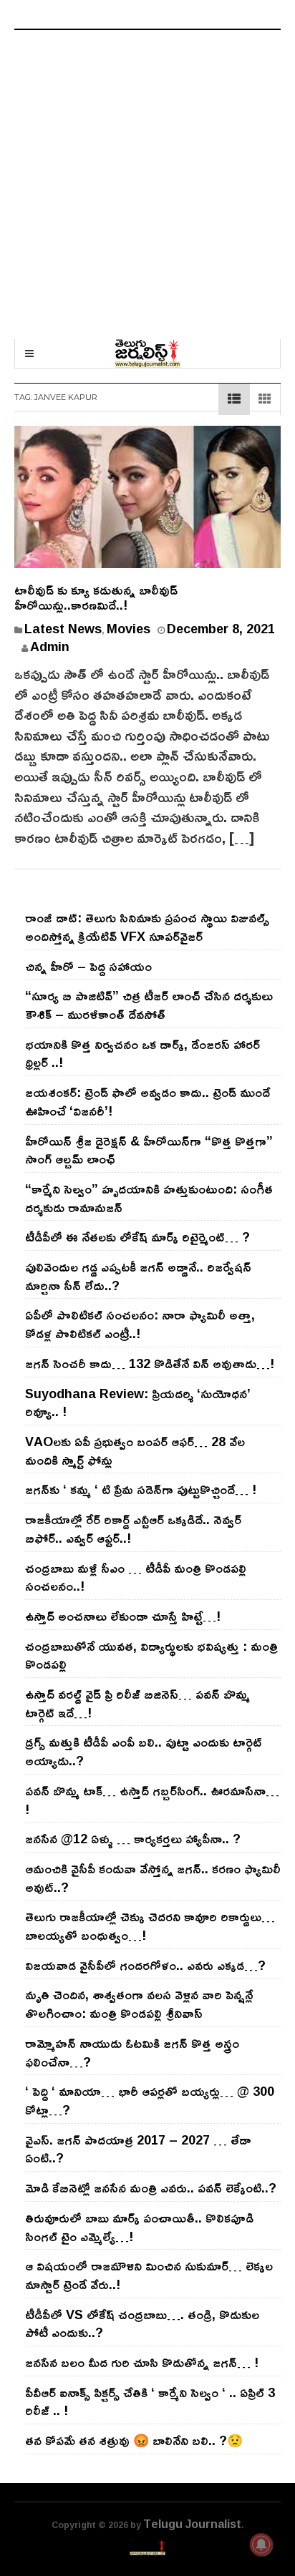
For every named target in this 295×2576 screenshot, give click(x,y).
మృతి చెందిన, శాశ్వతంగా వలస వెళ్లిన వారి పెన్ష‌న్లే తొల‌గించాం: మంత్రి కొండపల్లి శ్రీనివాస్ (139, 2004)
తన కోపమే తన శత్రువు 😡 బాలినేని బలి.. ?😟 (134, 2440)
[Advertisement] (147, 185)
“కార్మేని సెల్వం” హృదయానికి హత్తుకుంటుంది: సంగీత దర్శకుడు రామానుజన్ (149, 1198)
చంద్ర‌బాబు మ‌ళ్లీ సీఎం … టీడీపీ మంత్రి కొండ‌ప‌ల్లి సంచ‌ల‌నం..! (136, 1577)
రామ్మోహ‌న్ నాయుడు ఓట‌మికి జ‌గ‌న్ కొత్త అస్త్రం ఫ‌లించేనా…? (132, 2052)
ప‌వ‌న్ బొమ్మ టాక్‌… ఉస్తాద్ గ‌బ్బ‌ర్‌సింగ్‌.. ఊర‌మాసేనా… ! (152, 1800)
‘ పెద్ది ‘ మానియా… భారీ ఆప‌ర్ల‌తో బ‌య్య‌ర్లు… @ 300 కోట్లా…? (150, 2100)
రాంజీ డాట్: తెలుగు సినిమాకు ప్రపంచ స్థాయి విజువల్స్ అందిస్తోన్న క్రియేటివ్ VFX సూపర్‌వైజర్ (147, 927)
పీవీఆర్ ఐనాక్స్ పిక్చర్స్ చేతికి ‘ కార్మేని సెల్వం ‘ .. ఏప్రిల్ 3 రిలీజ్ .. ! (150, 2401)
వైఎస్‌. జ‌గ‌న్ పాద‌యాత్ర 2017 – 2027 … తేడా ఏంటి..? (138, 2149)
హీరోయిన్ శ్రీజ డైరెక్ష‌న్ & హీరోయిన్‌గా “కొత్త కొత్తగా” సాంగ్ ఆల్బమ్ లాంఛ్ (149, 1150)
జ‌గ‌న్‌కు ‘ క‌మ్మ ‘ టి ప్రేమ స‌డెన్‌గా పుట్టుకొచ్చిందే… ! (141, 1489)
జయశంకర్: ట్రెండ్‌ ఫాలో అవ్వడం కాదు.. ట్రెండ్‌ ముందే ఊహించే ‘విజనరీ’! (147, 1101)
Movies (129, 628)
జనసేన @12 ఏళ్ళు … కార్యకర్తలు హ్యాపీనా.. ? (133, 1838)
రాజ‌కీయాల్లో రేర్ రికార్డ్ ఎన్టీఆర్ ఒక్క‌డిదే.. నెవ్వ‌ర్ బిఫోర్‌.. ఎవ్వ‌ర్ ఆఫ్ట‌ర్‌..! (133, 1528)
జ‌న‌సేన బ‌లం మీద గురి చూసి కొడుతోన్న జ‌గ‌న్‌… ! (142, 2362)
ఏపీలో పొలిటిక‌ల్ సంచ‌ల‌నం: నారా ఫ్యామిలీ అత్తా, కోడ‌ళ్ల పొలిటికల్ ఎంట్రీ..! (140, 1324)
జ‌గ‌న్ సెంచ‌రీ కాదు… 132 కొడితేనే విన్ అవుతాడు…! (150, 1363)
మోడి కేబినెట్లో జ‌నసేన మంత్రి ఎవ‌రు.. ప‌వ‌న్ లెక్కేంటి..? (151, 2187)
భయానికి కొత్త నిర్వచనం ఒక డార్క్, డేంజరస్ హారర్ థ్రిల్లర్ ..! (142, 1053)
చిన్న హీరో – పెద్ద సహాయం (88, 966)
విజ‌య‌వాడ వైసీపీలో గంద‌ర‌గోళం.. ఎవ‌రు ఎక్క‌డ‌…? (145, 1965)
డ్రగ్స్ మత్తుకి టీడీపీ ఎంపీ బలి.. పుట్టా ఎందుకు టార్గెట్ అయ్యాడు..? (144, 1751)
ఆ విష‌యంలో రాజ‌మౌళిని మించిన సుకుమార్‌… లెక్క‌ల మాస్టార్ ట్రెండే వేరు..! (149, 2275)
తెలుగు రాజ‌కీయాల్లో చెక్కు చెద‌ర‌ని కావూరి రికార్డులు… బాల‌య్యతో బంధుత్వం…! (150, 1926)
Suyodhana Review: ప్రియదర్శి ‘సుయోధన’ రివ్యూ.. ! (138, 1402)
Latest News (63, 628)
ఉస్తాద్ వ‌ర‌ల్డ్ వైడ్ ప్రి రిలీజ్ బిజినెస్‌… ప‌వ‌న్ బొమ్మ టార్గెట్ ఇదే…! (137, 1703)
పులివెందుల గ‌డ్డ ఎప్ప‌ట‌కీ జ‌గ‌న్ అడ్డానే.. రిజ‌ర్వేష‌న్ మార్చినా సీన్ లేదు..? (138, 1276)
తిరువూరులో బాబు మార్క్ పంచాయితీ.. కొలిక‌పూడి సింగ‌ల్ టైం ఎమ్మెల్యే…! (139, 2227)
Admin (50, 646)
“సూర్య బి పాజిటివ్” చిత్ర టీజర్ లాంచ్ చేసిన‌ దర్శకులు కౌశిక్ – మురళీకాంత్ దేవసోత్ (149, 1005)
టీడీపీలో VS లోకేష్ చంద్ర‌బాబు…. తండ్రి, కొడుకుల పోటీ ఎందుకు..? (142, 2323)
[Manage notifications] (261, 2545)
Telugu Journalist (192, 2524)
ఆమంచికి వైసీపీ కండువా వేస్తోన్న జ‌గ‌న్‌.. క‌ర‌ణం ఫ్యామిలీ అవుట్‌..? (153, 1878)
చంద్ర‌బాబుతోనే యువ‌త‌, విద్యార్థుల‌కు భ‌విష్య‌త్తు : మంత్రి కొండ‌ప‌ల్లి (151, 1655)
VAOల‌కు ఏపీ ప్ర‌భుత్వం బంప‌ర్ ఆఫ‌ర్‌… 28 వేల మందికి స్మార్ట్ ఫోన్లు (135, 1450)
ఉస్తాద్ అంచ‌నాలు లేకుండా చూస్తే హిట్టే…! (123, 1616)
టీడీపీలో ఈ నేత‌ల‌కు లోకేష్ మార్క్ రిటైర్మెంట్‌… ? (137, 1236)
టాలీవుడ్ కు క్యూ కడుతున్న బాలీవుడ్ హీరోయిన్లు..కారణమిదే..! (96, 597)
